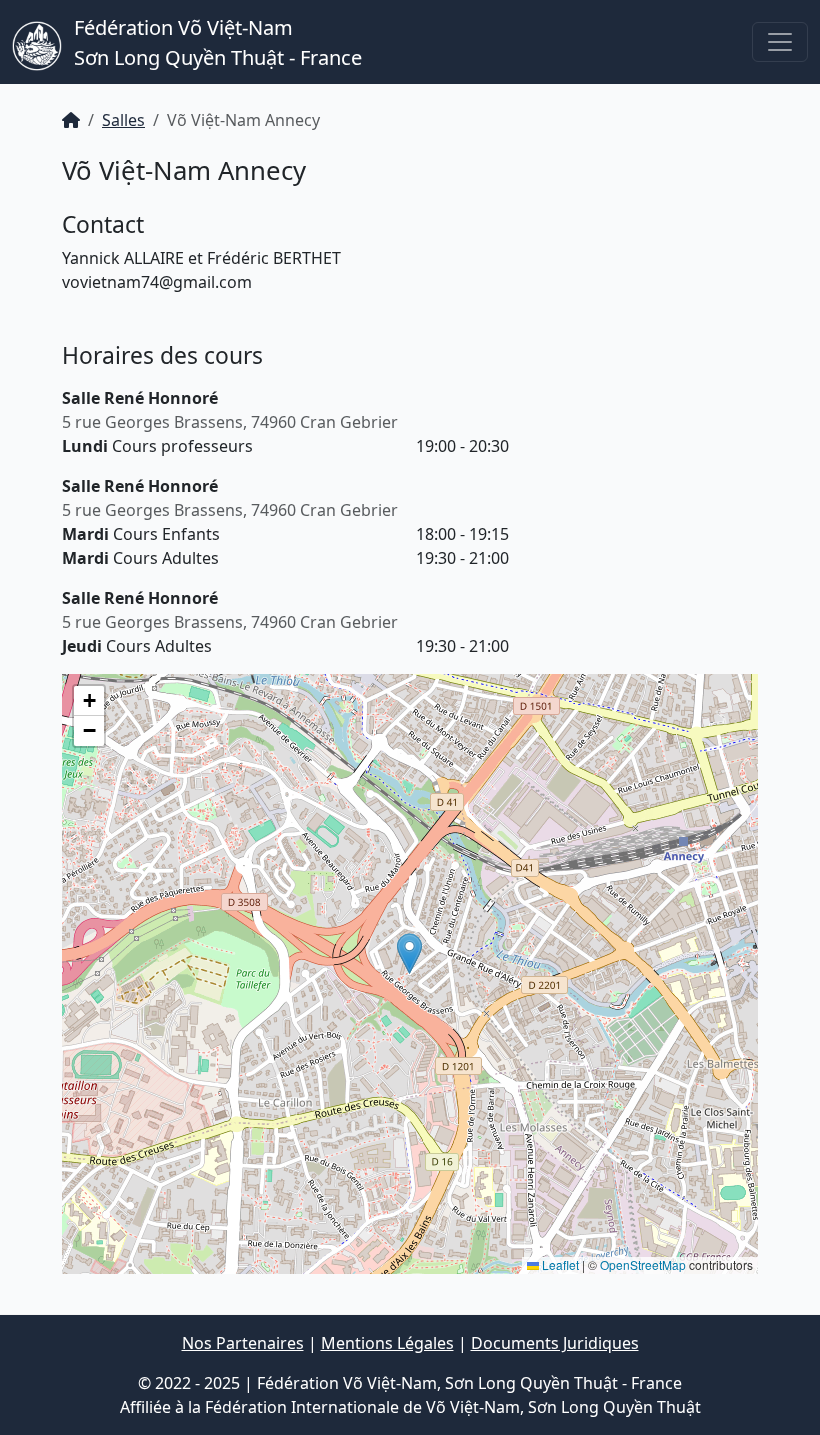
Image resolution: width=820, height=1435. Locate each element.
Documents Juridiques (555, 1343)
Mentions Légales (387, 1343)
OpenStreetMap (643, 1264)
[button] (409, 953)
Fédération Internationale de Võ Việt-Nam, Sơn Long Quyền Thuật (453, 1407)
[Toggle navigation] (780, 42)
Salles (123, 120)
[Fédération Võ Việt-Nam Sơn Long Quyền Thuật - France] (37, 42)
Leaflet (559, 1264)
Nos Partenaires (243, 1343)
